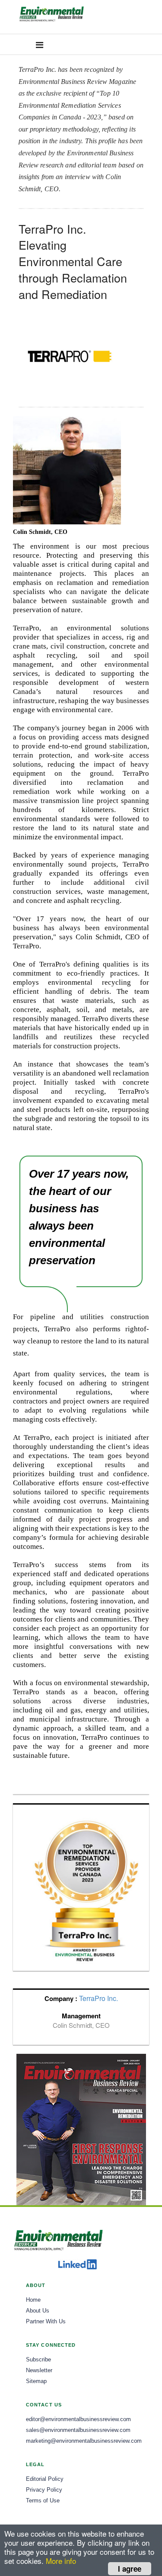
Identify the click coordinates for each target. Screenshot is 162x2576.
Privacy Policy (44, 2490)
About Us (38, 2311)
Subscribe (38, 2360)
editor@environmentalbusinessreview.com (78, 2419)
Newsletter (39, 2370)
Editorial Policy (45, 2479)
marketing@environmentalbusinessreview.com (84, 2441)
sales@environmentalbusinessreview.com (78, 2430)
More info (61, 2561)
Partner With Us (46, 2322)
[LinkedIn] (77, 2264)
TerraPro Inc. (98, 1998)
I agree (130, 2569)
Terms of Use (43, 2501)
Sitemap (36, 2381)
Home (33, 2300)
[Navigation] (40, 44)
